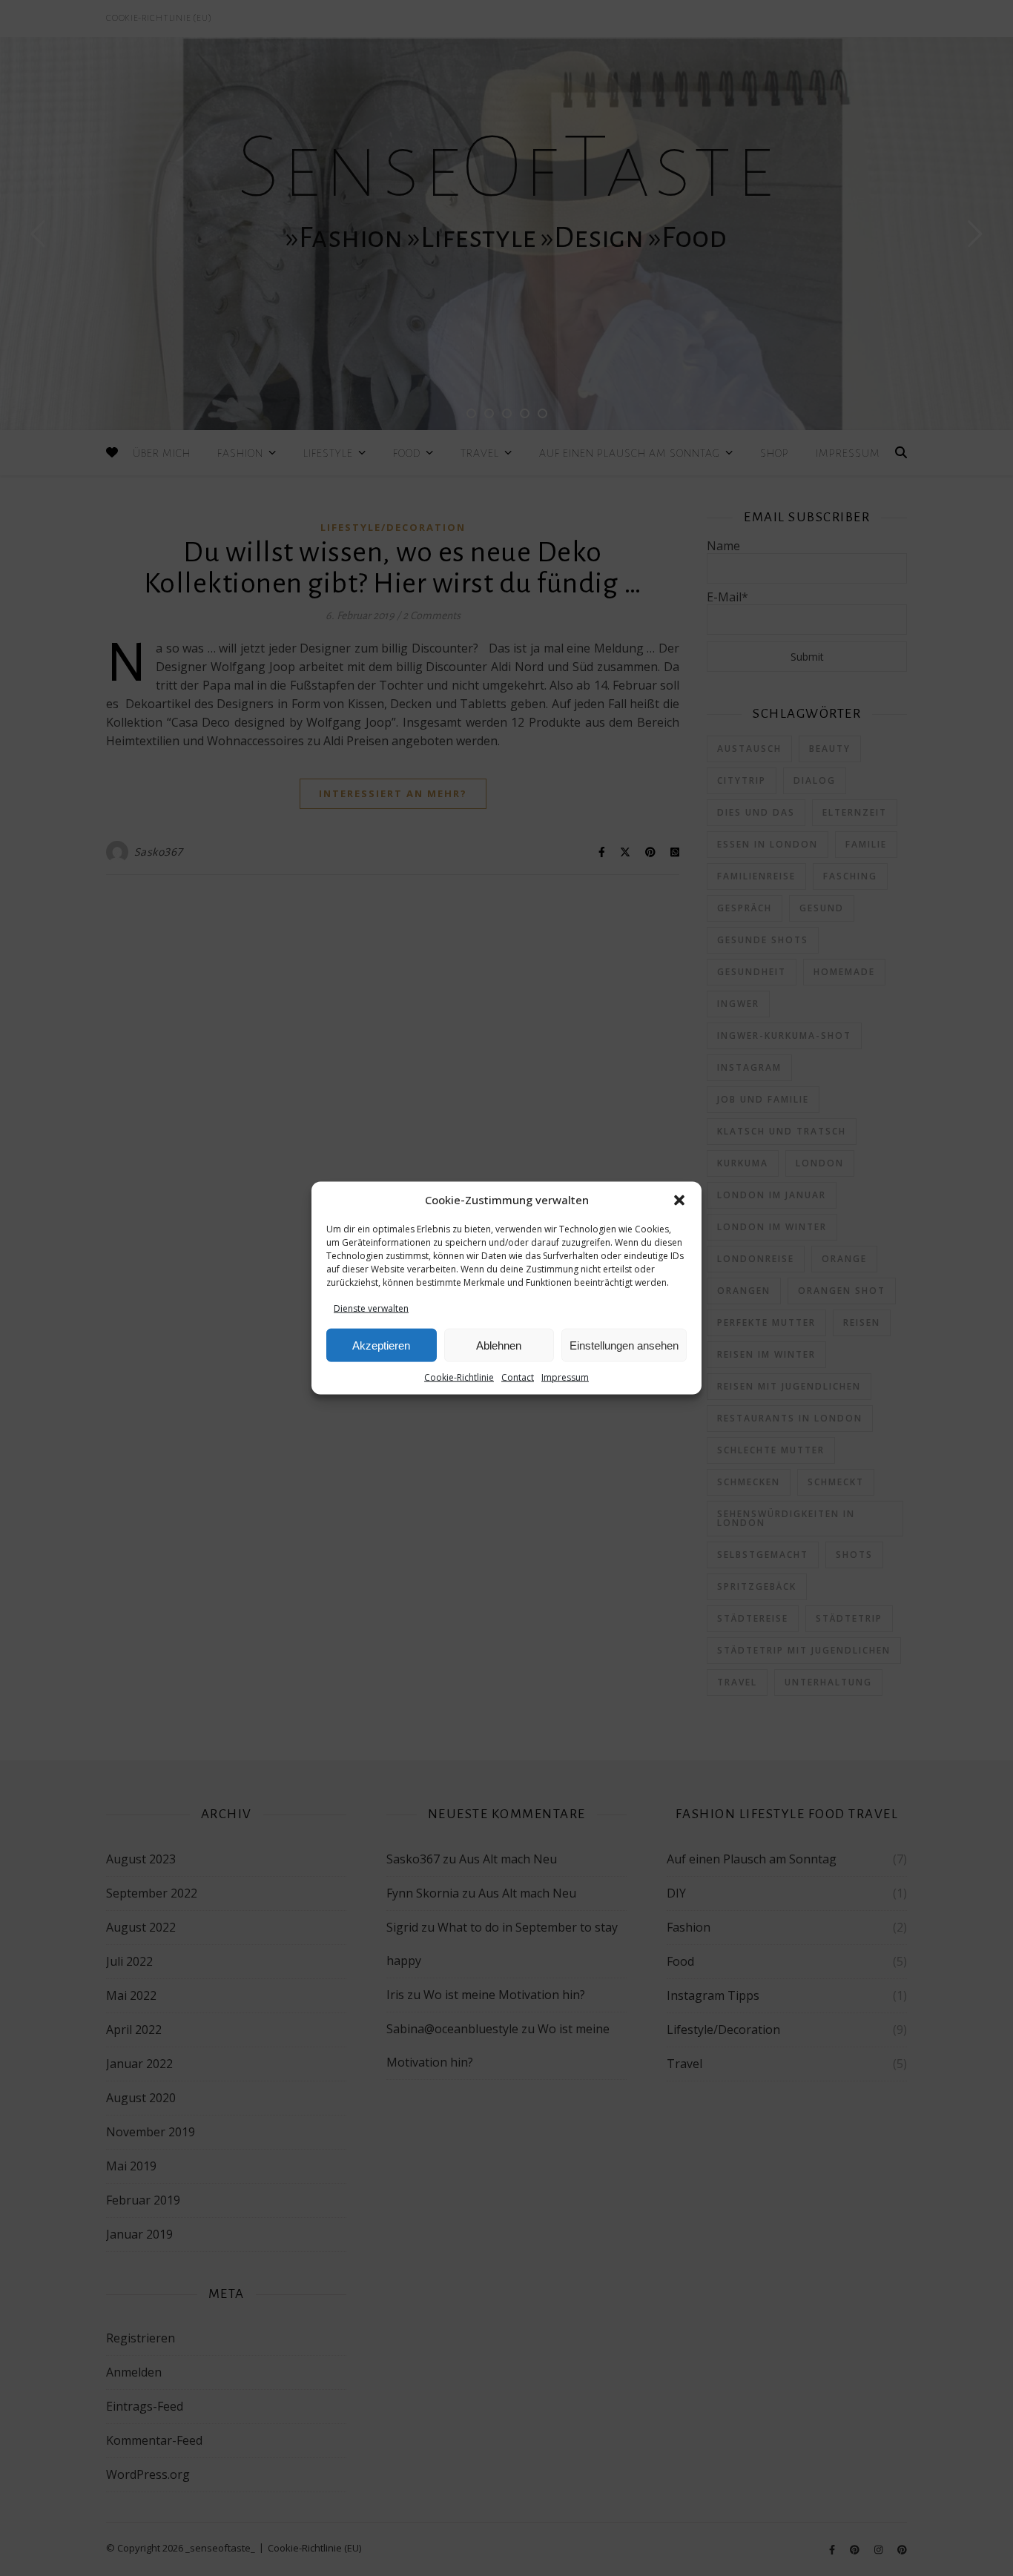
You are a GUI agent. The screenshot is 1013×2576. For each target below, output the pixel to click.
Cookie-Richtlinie (459, 1377)
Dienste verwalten (371, 1308)
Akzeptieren (381, 1345)
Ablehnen (499, 1345)
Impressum (565, 1377)
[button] (679, 1201)
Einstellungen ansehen (624, 1345)
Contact (518, 1377)
